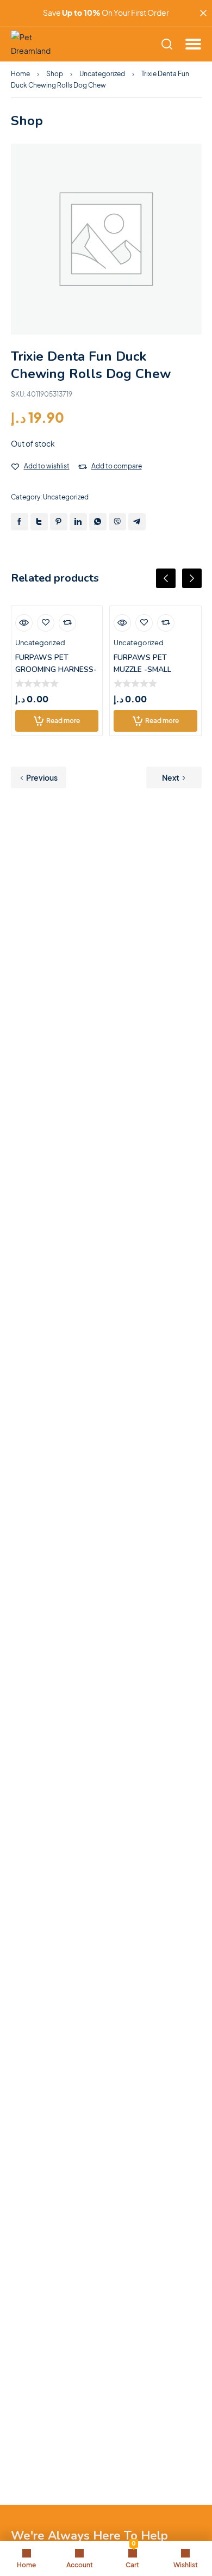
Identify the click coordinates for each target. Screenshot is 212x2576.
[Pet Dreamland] (35, 44)
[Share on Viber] (117, 522)
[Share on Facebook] (20, 522)
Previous (42, 777)
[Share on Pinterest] (59, 522)
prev (166, 578)
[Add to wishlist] (15, 467)
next (192, 578)
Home (20, 74)
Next (171, 777)
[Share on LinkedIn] (78, 522)
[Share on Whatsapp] (98, 522)
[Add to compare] (83, 467)
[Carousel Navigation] (106, 587)
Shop (55, 74)
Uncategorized (102, 74)
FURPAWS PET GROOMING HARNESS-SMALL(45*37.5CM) (56, 669)
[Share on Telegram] (137, 522)
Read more (63, 721)
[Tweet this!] (39, 522)
